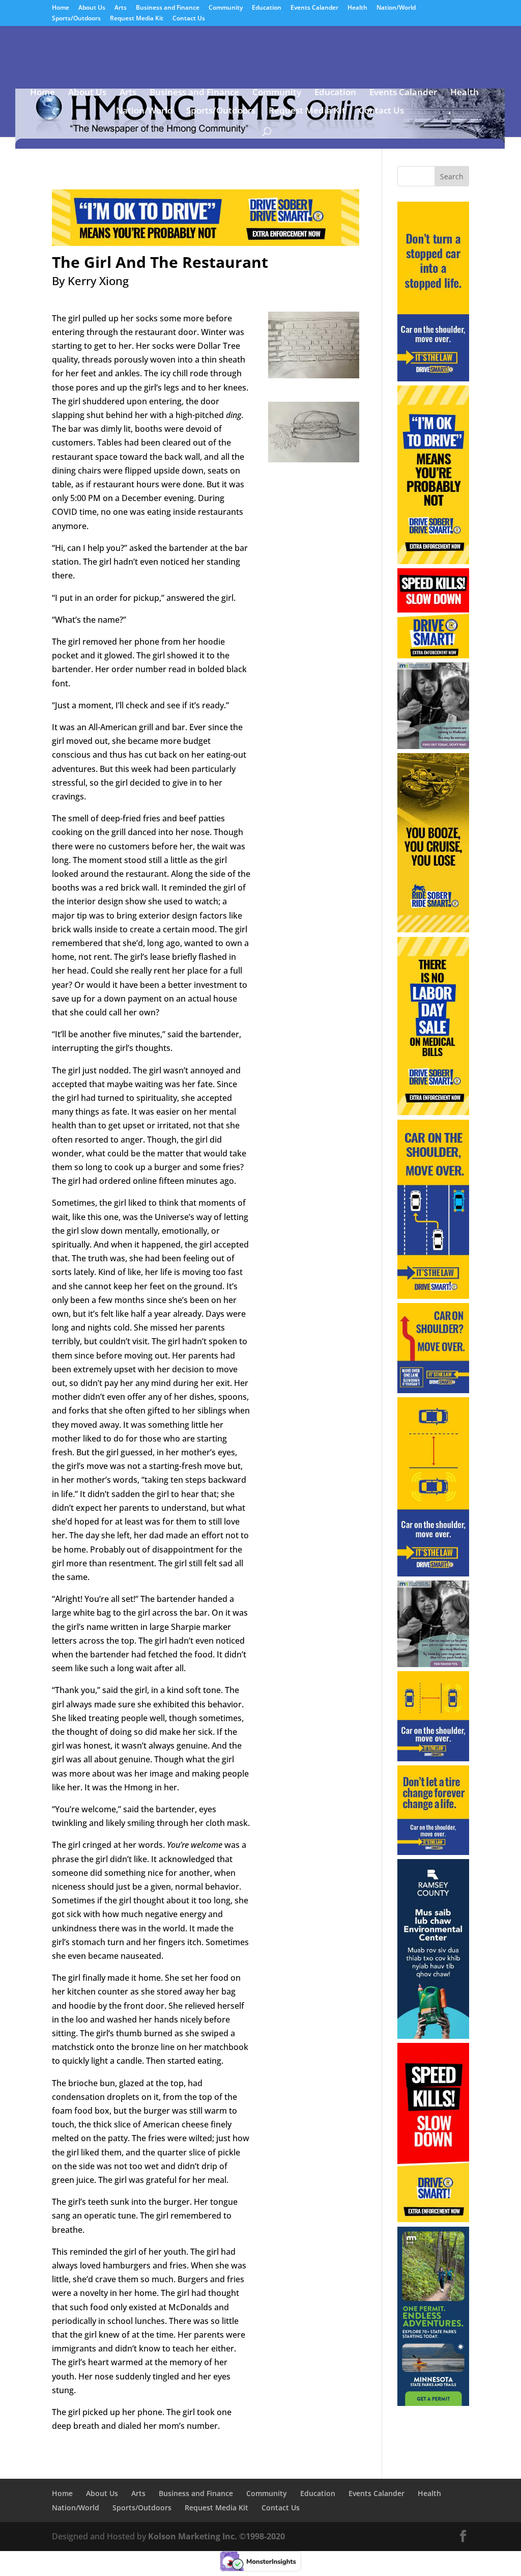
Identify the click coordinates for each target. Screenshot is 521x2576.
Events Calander (314, 8)
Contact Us (189, 19)
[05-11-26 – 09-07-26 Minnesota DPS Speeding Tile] (433, 655)
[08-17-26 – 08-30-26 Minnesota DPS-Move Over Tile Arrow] (433, 1390)
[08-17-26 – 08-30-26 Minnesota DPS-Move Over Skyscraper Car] (433, 1573)
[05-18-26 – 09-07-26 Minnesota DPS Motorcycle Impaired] (433, 929)
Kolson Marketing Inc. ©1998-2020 (216, 2536)
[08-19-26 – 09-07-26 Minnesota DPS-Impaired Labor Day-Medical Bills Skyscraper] (433, 1112)
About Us (92, 8)
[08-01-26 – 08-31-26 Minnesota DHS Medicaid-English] (433, 746)
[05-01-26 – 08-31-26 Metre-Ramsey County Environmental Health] (433, 2036)
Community (226, 8)
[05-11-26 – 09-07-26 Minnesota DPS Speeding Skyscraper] (433, 2219)
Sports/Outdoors (76, 19)
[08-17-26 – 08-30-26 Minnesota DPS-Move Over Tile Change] (433, 1852)
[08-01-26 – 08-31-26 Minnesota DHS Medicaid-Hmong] (433, 1664)
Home (61, 8)
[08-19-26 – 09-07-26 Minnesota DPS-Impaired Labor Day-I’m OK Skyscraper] (433, 561)
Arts (121, 8)
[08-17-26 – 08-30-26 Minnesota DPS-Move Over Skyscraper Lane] (433, 1296)
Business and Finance (168, 8)
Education (267, 8)
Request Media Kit (137, 19)
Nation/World (396, 8)
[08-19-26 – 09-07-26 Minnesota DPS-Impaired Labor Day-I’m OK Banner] (205, 239)
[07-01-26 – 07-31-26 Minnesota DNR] (433, 2403)
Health (357, 8)
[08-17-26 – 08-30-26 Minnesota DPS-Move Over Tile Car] (433, 1758)
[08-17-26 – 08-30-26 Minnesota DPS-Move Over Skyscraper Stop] (433, 378)
